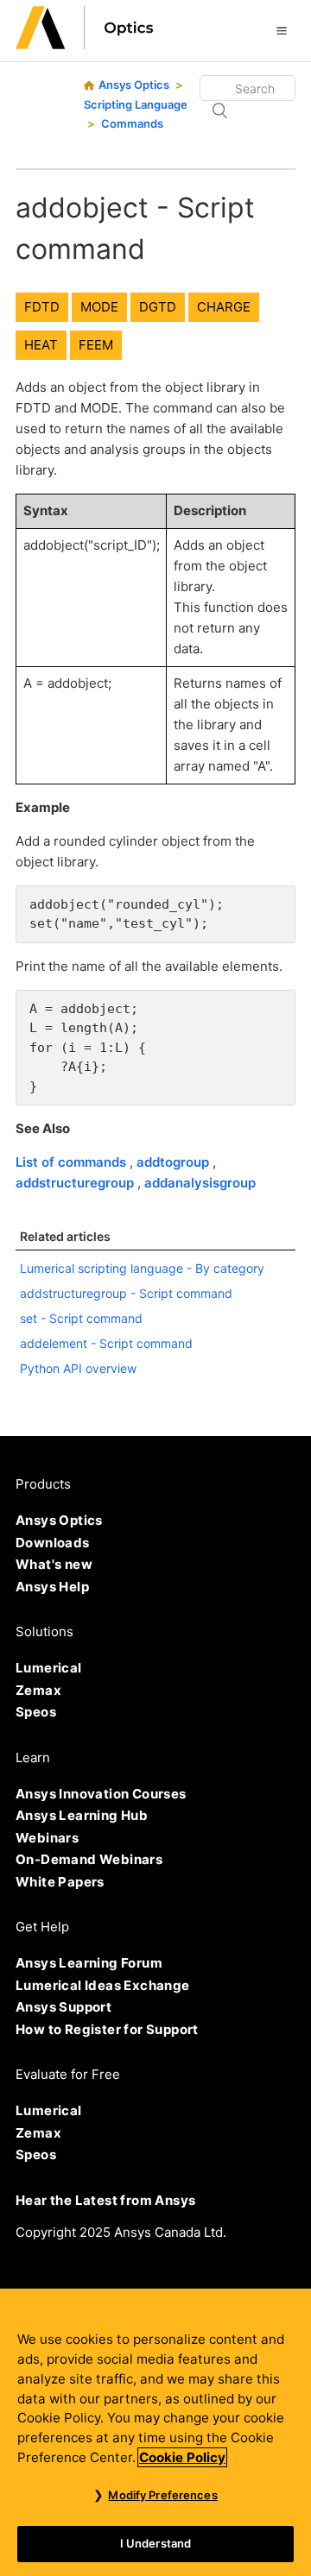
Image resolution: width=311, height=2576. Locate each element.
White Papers (60, 1882)
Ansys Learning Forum (89, 1963)
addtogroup (175, 1162)
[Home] (85, 44)
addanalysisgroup (200, 1183)
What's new (54, 1564)
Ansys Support (63, 2007)
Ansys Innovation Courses (101, 1794)
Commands (132, 123)
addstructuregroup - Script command (126, 1293)
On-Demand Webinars (89, 1859)
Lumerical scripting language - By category (142, 1268)
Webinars (47, 1838)
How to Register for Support (107, 2029)
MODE (99, 307)
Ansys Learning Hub (82, 1815)
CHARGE (224, 307)
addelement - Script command (106, 1343)
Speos (36, 1712)
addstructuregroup (76, 1183)
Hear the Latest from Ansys (105, 2200)
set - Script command (81, 1318)
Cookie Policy (182, 2457)
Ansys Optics (134, 85)
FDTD (42, 307)
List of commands (73, 1162)
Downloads (53, 1543)
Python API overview (78, 1368)
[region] (155, 2432)
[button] (282, 30)
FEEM (96, 345)
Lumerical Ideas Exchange (103, 1985)
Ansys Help (52, 1587)
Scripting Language (136, 104)
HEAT (41, 345)
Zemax (38, 1690)
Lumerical (49, 1668)
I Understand (156, 2543)
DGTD (158, 307)
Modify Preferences (162, 2495)
